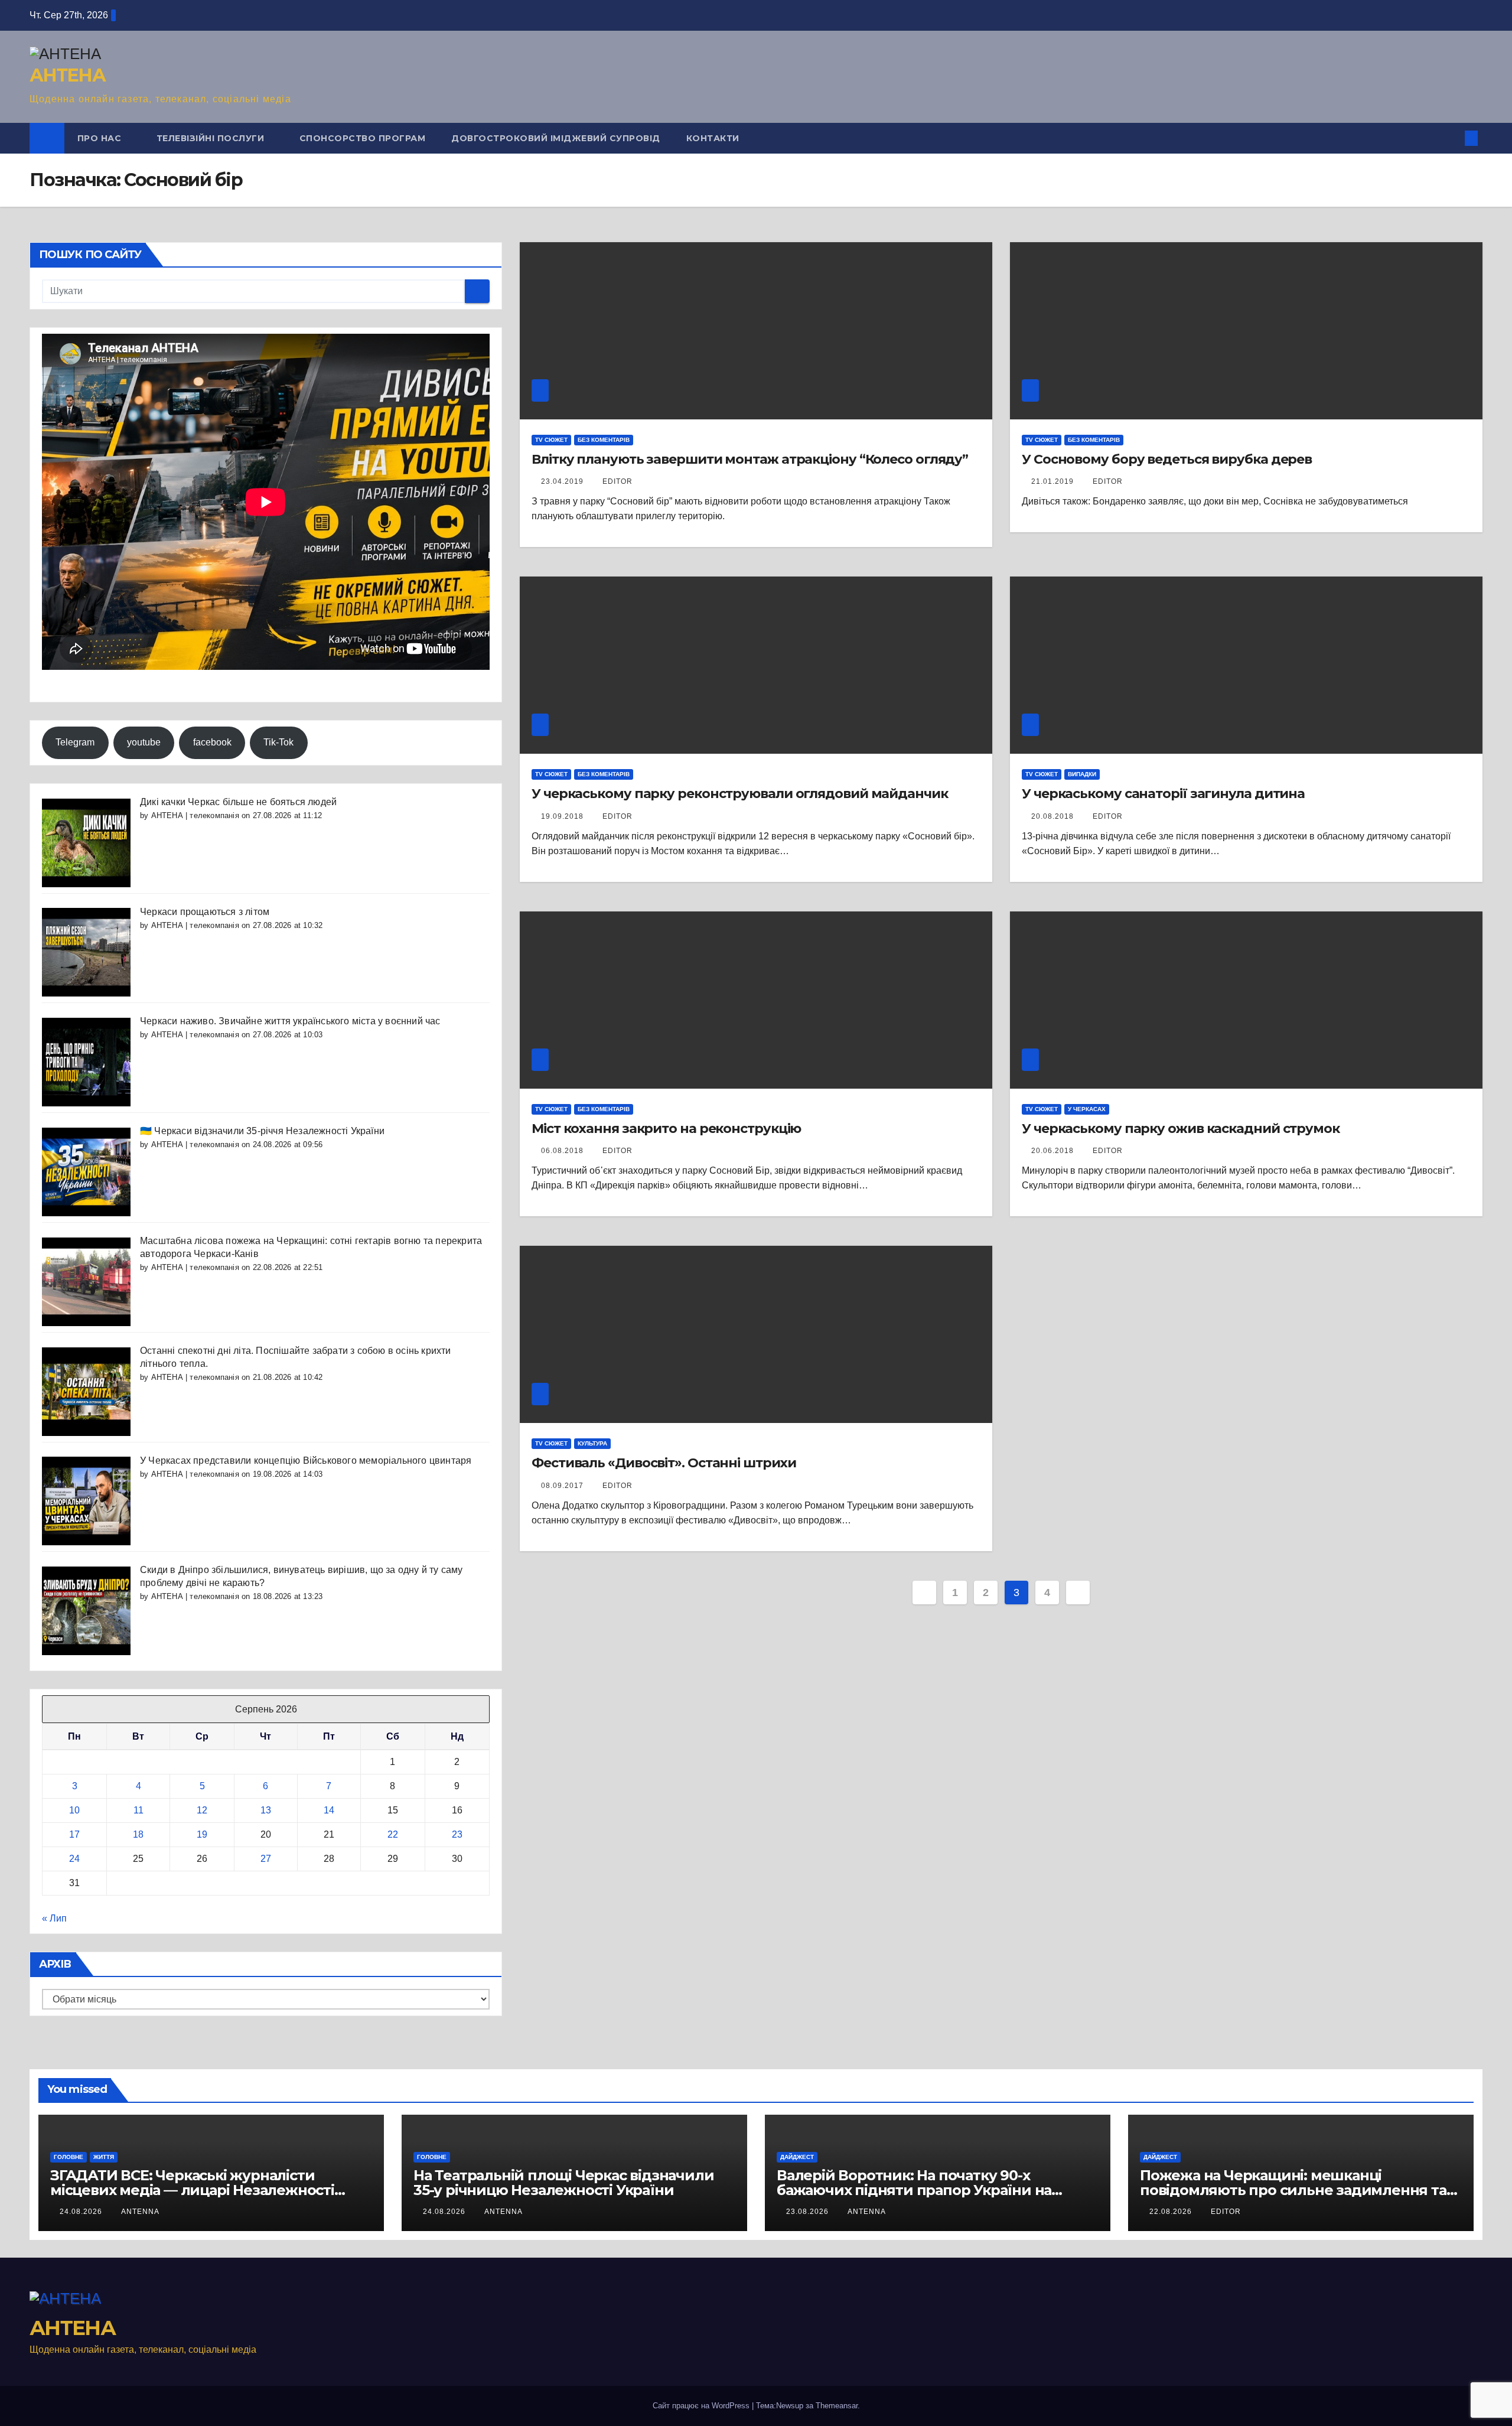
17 (74, 1834)
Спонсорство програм (363, 138)
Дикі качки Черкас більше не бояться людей (238, 802)
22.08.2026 (1172, 2212)
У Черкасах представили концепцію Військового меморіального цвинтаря (306, 1461)
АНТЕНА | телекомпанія (195, 815)
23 (457, 1834)
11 (139, 1810)
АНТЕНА (67, 75)
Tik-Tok (278, 742)
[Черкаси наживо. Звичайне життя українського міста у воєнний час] (86, 1061)
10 (74, 1810)
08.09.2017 (563, 1486)
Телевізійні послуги (212, 138)
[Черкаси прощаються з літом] (86, 952)
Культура (592, 1443)
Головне (69, 2157)
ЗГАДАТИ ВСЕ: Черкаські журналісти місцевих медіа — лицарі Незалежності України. (192, 2190)
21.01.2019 (1054, 481)
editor (617, 481)
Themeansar (837, 2406)
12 (202, 1810)
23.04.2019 (563, 481)
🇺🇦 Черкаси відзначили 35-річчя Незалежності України (262, 1131)
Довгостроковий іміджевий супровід (556, 138)
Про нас (101, 138)
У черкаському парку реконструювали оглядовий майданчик (740, 794)
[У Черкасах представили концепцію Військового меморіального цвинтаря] (86, 1501)
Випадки (1082, 774)
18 (138, 1834)
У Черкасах (1087, 1109)
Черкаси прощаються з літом (205, 912)
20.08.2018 (1054, 816)
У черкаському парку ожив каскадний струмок (1181, 1129)
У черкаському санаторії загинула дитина (1163, 794)
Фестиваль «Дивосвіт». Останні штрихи (664, 1463)
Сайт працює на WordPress (702, 2406)
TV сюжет (551, 440)
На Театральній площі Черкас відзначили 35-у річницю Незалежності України (563, 2183)
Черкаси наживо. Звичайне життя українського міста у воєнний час (290, 1021)
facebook (212, 742)
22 (393, 1834)
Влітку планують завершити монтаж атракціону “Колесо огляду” (750, 459)
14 (329, 1810)
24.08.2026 (82, 2212)
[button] (1452, 138)
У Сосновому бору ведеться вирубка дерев (1167, 459)
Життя (104, 2157)
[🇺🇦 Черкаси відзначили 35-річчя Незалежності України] (86, 1171)
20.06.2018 (1054, 1151)
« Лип (54, 1918)
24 (74, 1859)
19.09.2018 (563, 816)
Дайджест (797, 2157)
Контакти (713, 138)
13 (266, 1810)
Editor (617, 816)
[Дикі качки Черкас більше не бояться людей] (86, 842)
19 (202, 1834)
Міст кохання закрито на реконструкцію (666, 1129)
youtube (144, 742)
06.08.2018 (563, 1151)
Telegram (75, 742)
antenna (140, 2212)
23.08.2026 (809, 2212)
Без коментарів (604, 440)
